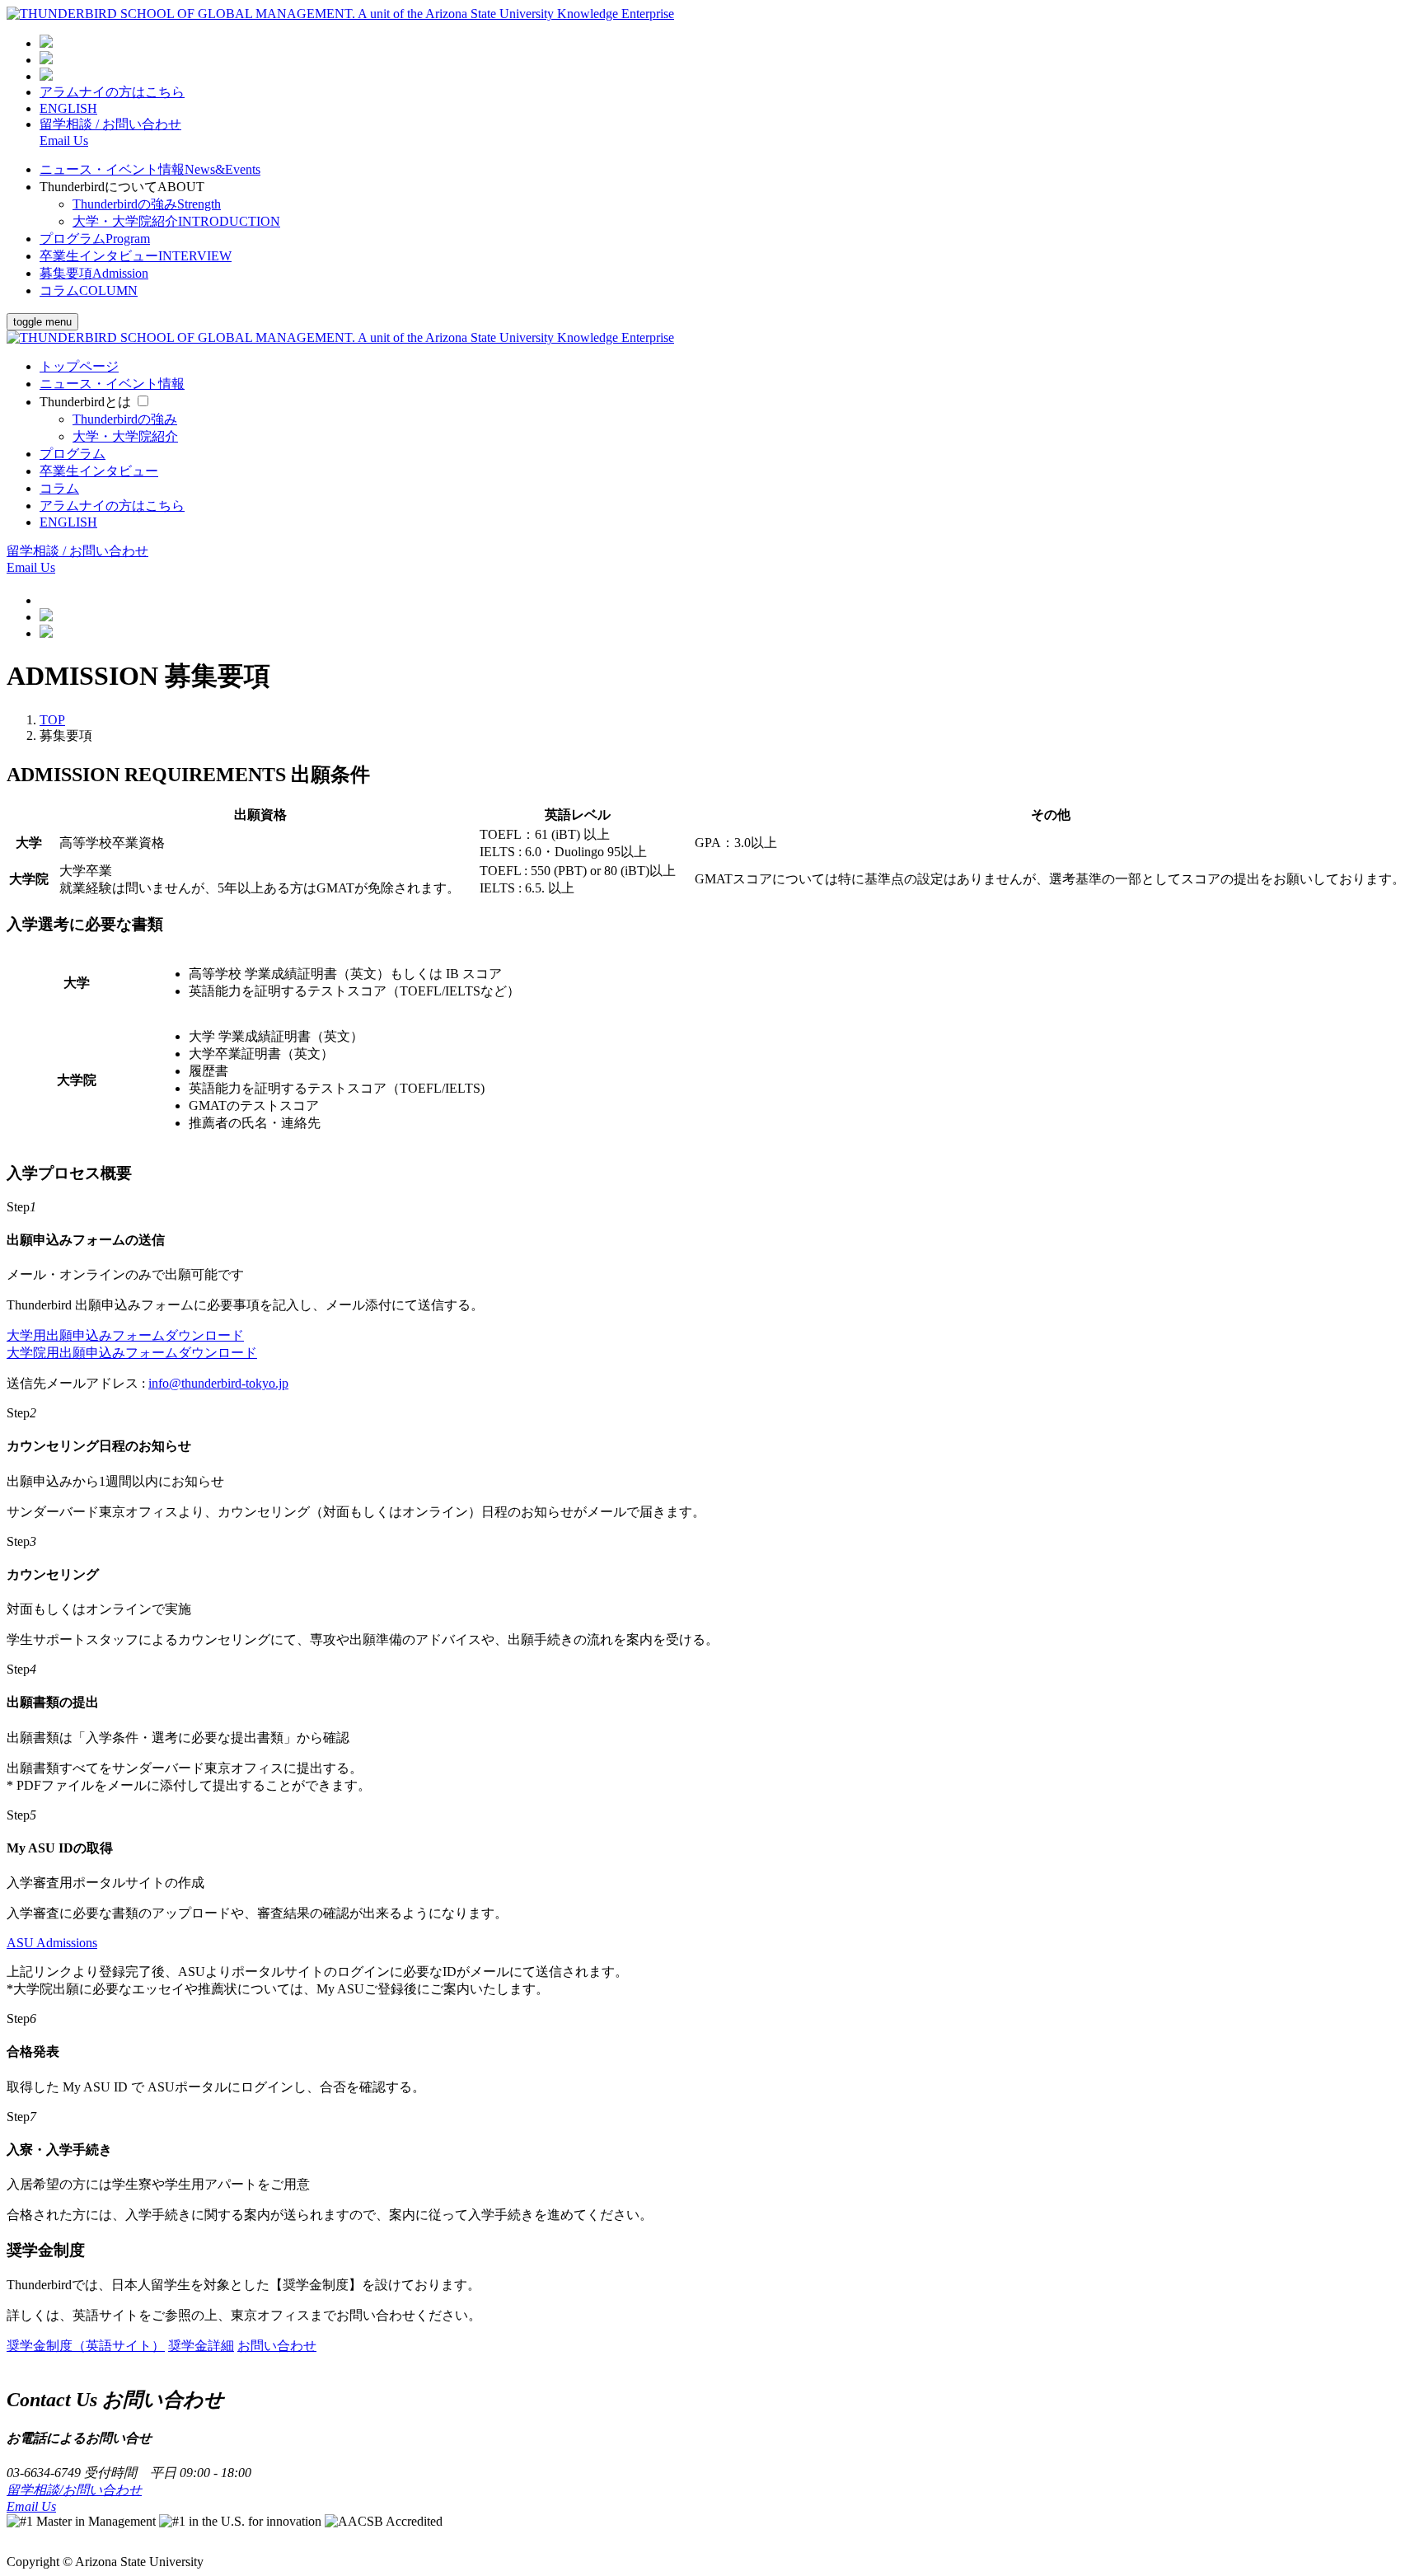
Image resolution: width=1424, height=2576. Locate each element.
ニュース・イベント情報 (150, 169)
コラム (89, 290)
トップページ (79, 366)
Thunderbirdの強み (147, 204)
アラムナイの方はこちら (112, 92)
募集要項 (94, 273)
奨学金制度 (86, 2346)
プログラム (95, 239)
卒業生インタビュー (136, 256)
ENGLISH (68, 108)
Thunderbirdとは (85, 402)
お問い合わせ (277, 2346)
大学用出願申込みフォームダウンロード (125, 1335)
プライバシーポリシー (73, 2537)
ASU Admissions (52, 1943)
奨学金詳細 (201, 2346)
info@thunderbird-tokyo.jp (218, 1383)
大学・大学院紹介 (176, 221)
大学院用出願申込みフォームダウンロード (132, 1353)
